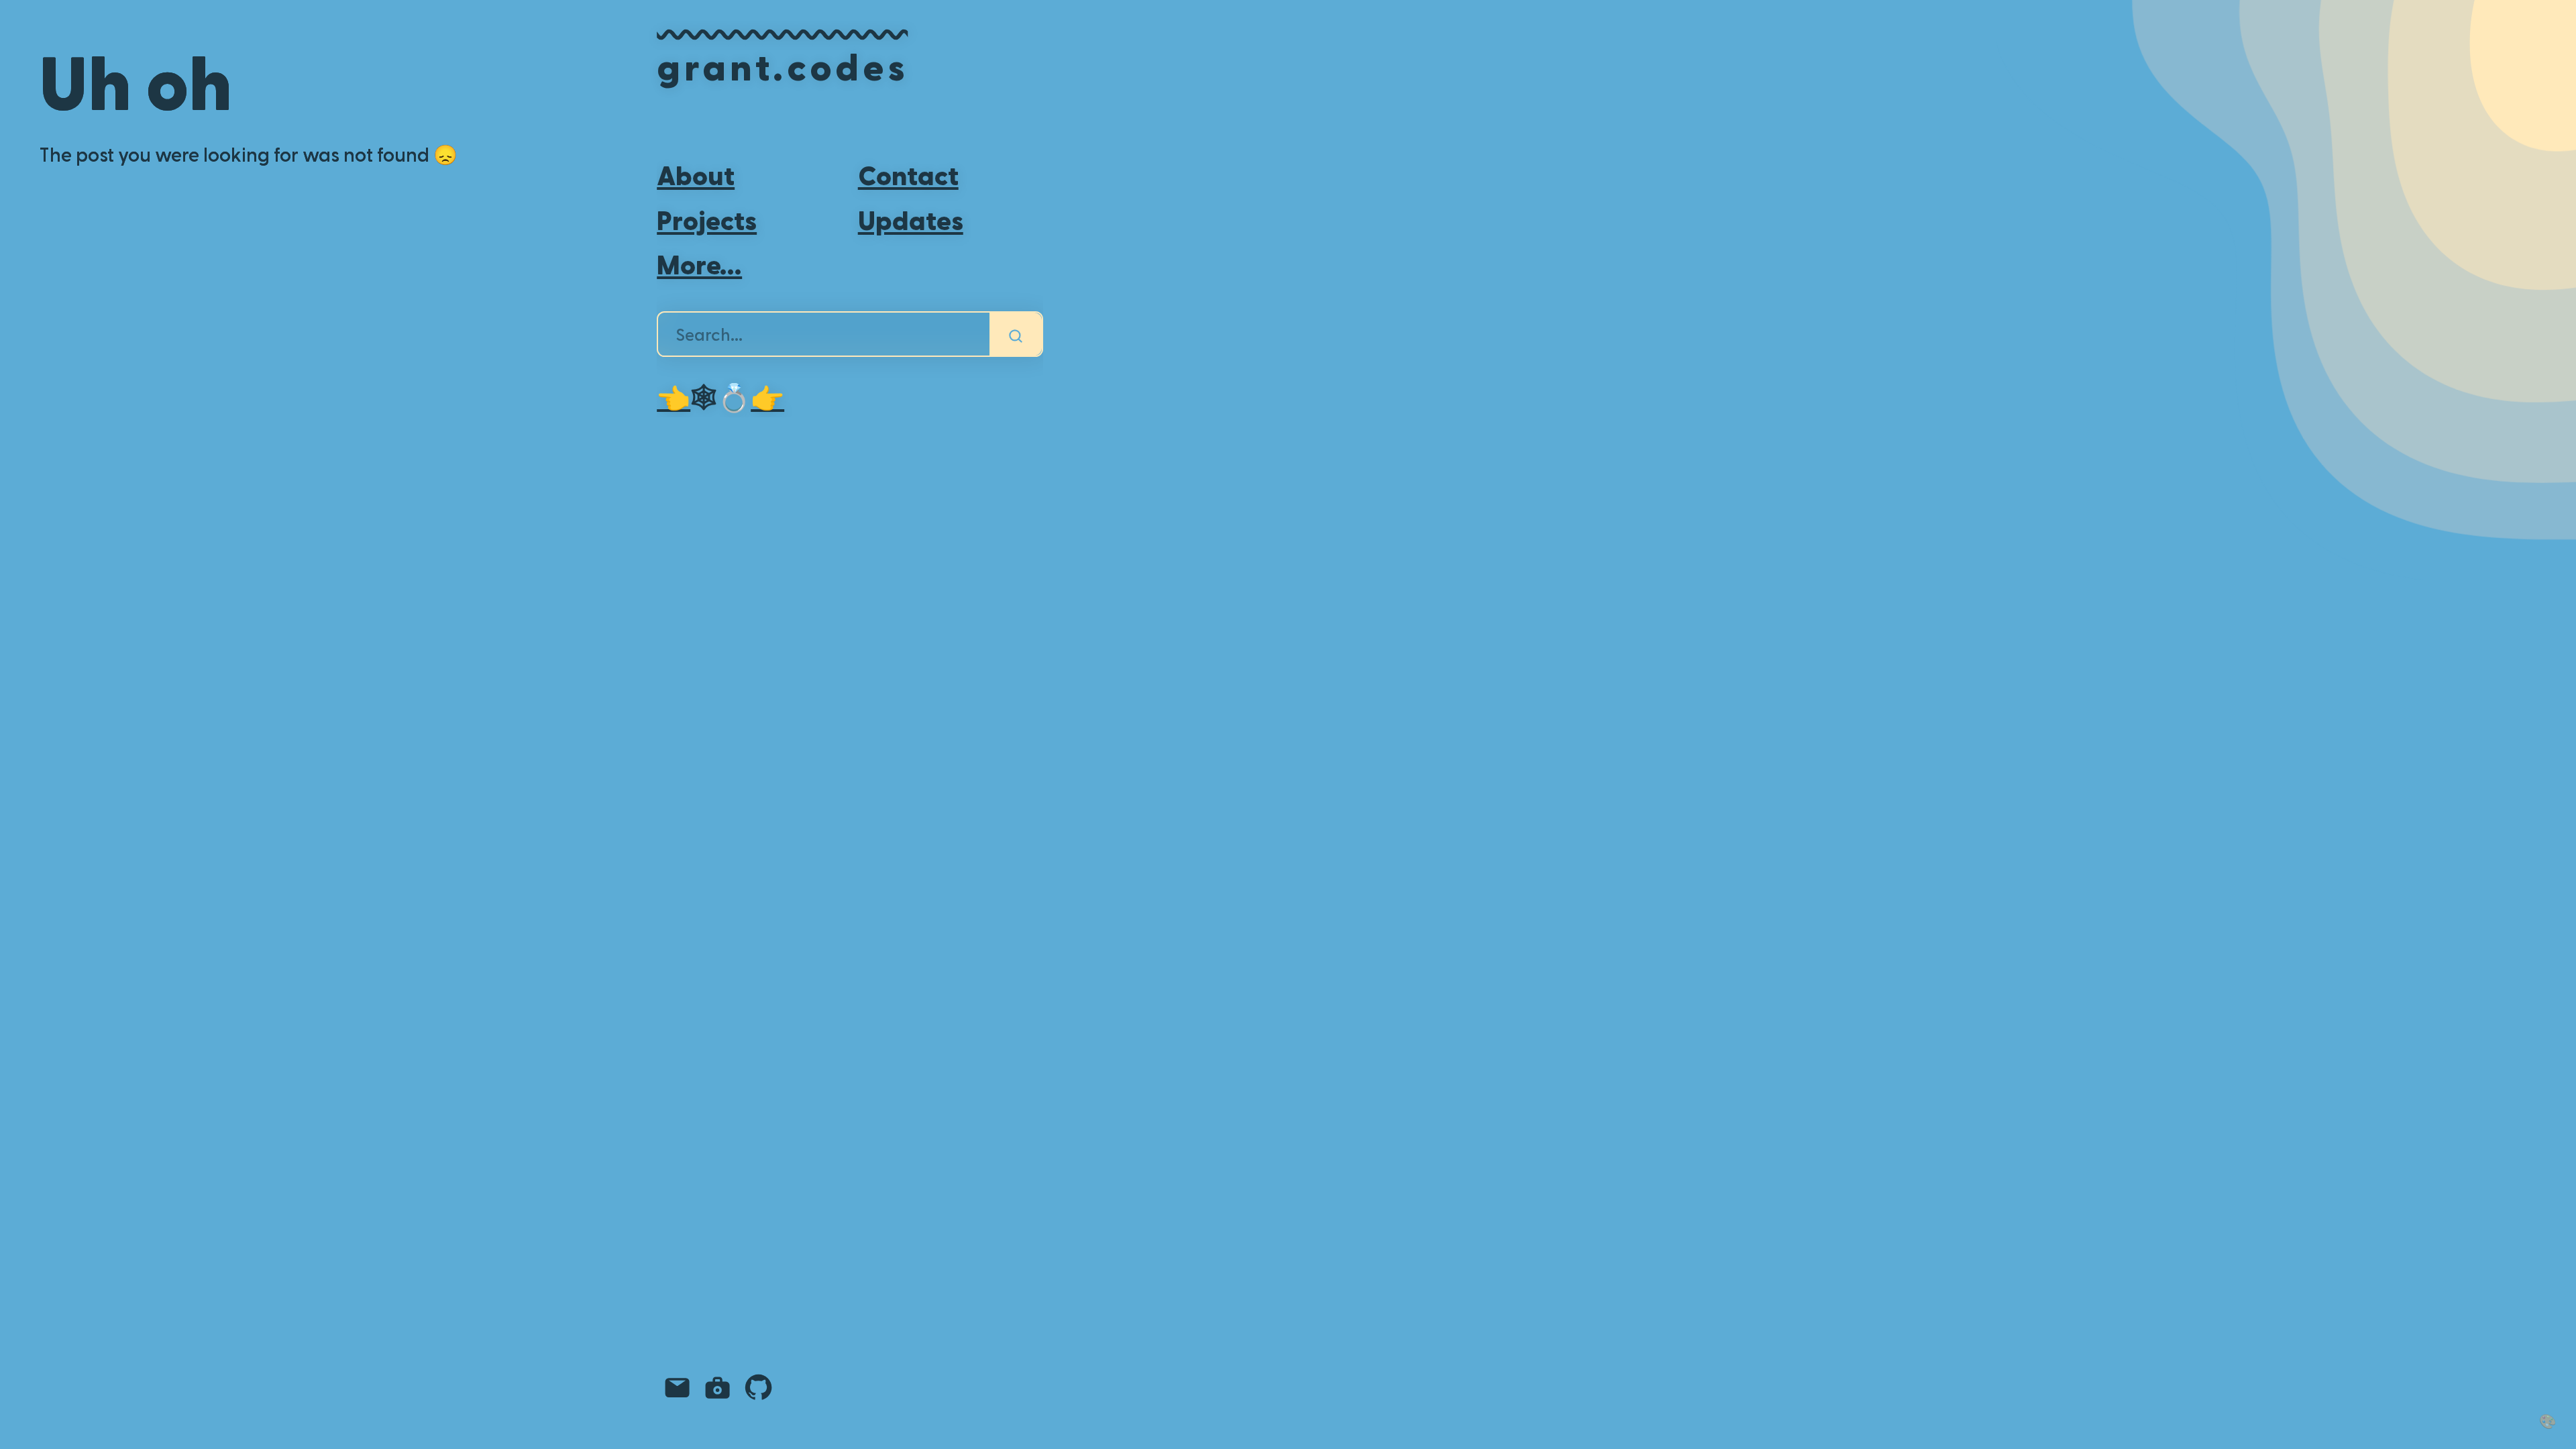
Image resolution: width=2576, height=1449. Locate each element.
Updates (911, 219)
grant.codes (782, 65)
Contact (908, 174)
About (696, 174)
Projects (707, 219)
